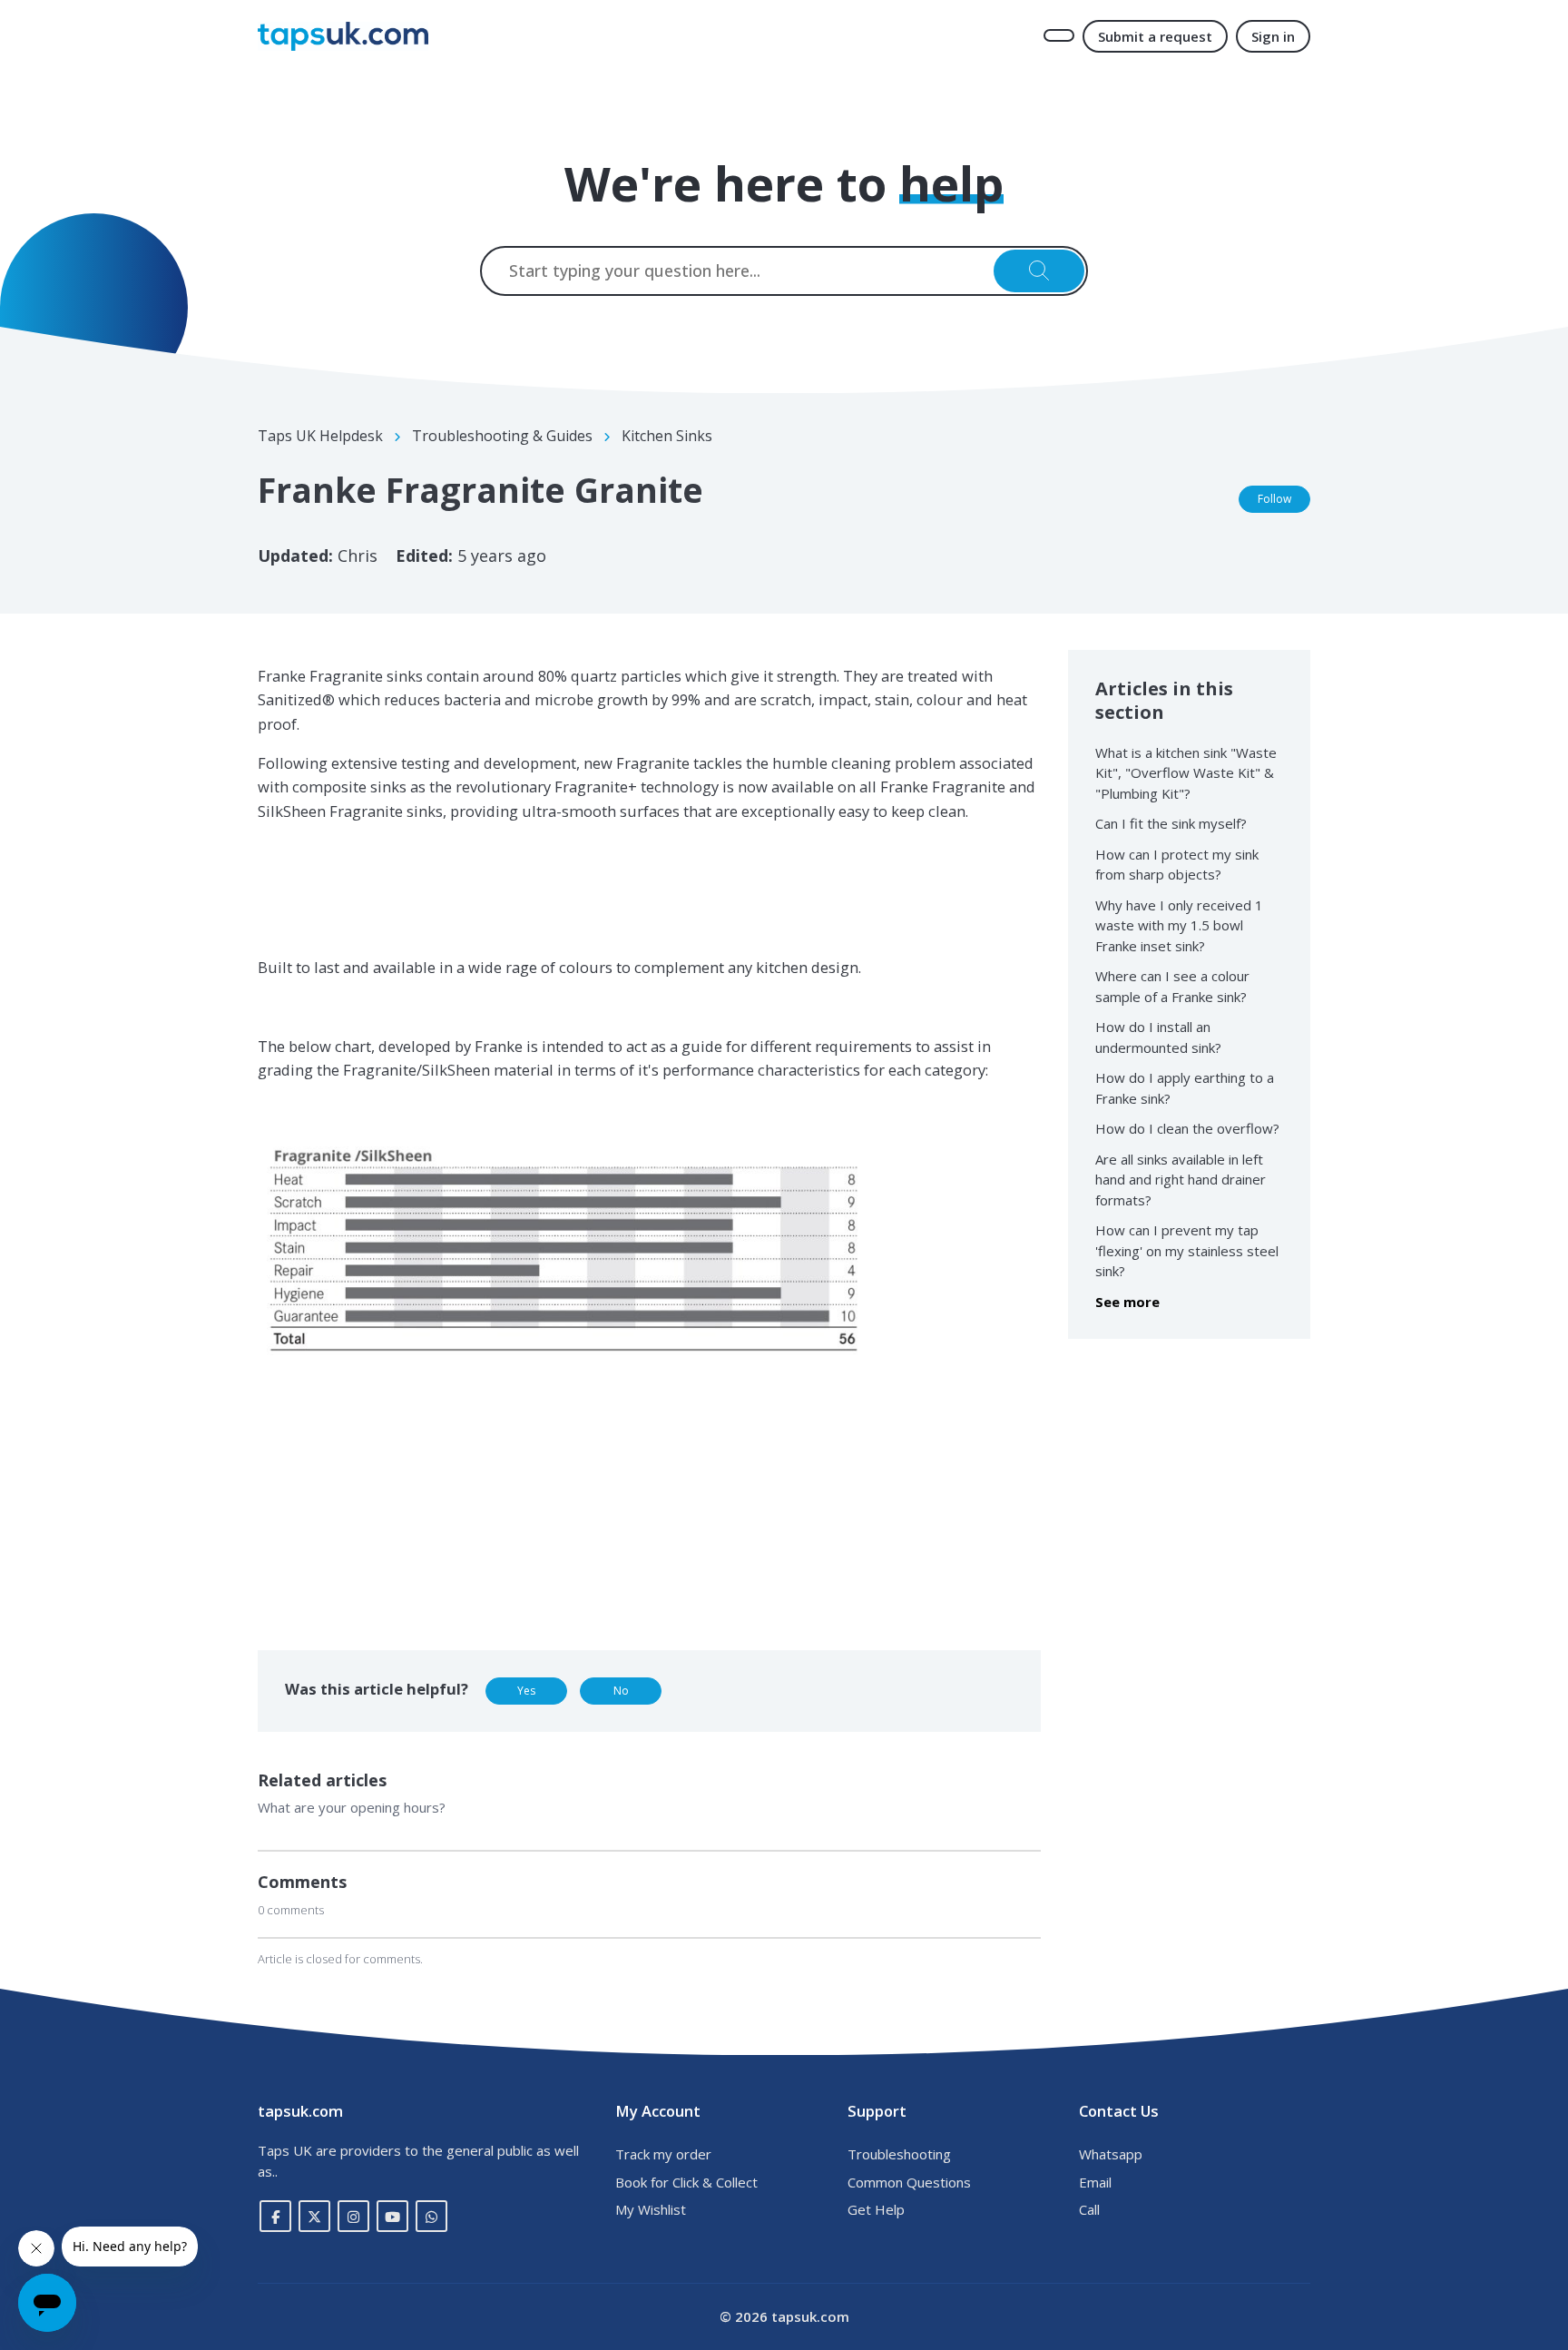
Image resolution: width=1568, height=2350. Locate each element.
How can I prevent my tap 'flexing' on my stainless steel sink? (1187, 1250)
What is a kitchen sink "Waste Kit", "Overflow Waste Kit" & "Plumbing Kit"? (1186, 773)
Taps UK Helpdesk (320, 436)
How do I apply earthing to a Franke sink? (1185, 1088)
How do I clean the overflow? (1187, 1128)
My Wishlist (651, 2209)
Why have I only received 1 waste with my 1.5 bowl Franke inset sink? (1179, 925)
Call (1089, 2209)
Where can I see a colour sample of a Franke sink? (1172, 986)
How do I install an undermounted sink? (1158, 1037)
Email (1095, 2182)
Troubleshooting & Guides (502, 436)
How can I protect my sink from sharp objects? (1177, 865)
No (621, 1691)
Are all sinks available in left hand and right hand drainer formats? (1181, 1180)
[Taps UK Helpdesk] (343, 36)
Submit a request (1155, 36)
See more (1127, 1302)
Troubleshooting (899, 2154)
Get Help (876, 2209)
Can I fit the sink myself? (1171, 823)
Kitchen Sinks (667, 436)
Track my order (663, 2154)
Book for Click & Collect (686, 2182)
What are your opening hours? (352, 1807)
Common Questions (909, 2182)
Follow (1274, 499)
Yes (526, 1691)
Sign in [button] (1273, 36)
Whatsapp (1111, 2154)
